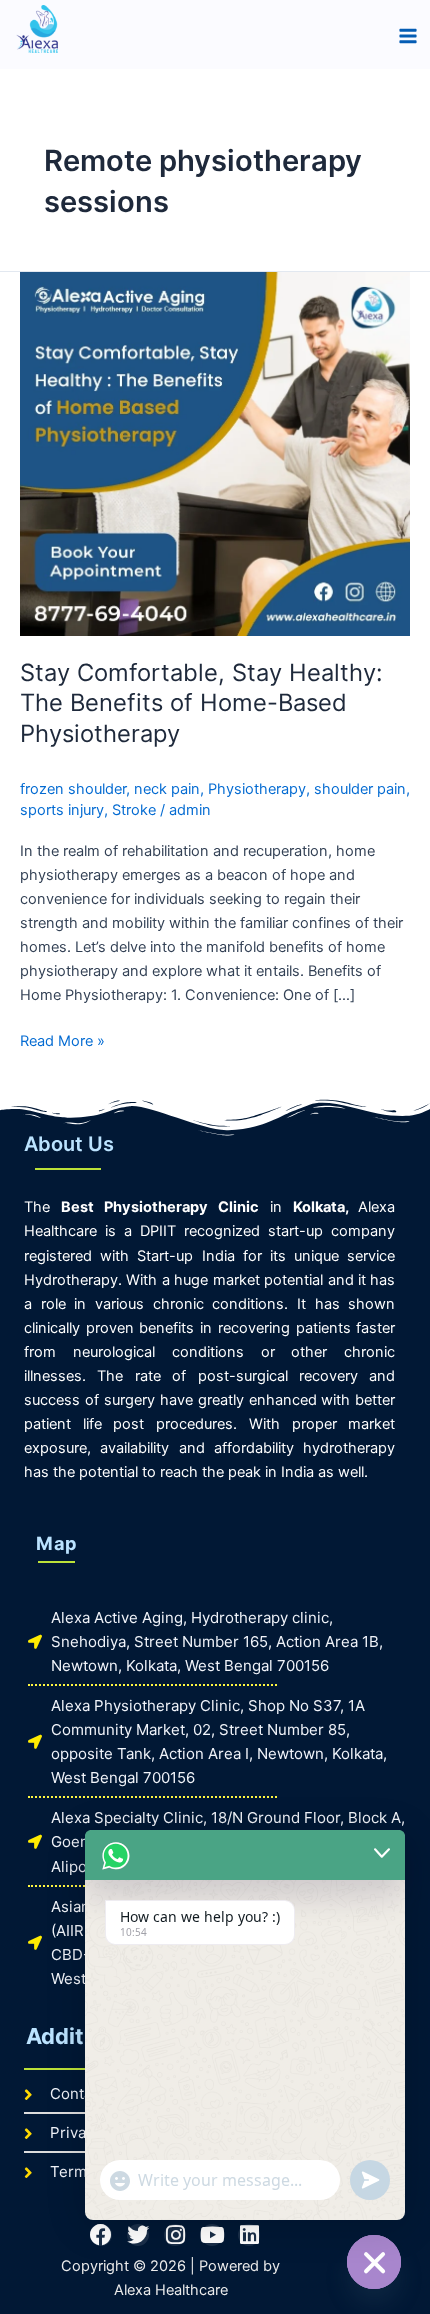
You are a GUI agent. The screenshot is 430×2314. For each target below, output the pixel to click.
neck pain (167, 789)
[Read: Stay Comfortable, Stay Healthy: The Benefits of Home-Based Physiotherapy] (215, 453)
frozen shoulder (73, 789)
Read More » (62, 1039)
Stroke (134, 810)
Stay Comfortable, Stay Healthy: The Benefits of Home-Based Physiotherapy (201, 703)
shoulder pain (360, 789)
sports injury (62, 810)
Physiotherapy (257, 789)
